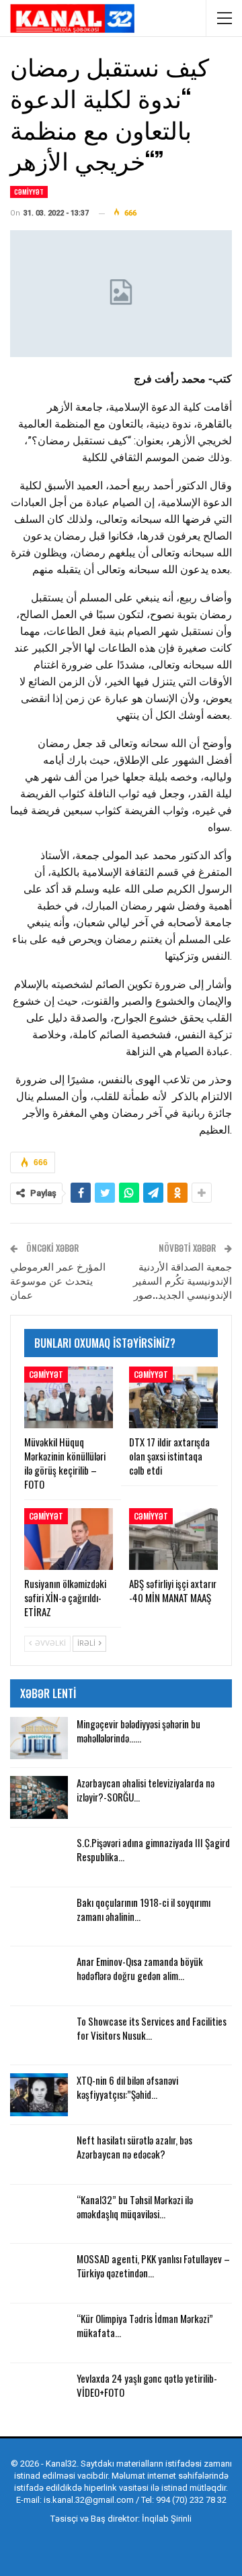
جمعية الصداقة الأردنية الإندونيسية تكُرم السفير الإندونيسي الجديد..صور (183, 1280)
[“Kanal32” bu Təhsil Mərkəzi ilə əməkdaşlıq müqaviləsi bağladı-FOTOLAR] (39, 2214)
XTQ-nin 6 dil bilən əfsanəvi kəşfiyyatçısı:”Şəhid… (127, 2087)
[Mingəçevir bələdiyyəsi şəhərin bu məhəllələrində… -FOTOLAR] (39, 1738)
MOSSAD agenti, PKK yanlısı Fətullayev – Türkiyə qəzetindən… (153, 2266)
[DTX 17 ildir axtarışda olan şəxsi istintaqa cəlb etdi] (173, 1397)
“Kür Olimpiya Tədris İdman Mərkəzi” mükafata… (145, 2325)
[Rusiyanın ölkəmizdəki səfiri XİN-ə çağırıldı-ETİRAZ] (69, 1539)
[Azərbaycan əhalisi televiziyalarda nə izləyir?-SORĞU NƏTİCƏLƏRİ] (39, 1797)
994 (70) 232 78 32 (191, 2500)
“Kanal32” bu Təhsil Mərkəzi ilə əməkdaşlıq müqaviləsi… (135, 2207)
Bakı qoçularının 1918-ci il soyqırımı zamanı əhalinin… (144, 1909)
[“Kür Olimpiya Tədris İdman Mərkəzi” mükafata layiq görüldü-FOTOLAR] (39, 2333)
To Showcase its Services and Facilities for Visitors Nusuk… (152, 2028)
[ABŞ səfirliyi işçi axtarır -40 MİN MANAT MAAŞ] (173, 1539)
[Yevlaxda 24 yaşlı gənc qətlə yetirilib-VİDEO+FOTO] (39, 2393)
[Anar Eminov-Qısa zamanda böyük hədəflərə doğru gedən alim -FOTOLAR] (39, 1976)
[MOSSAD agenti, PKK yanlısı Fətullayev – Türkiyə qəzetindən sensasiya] (39, 2273)
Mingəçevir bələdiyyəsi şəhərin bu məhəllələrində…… (138, 1731)
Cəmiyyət (29, 192)
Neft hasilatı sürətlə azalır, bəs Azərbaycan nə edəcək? (134, 2147)
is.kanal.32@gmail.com (89, 2500)
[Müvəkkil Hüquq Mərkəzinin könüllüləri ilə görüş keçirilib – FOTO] (69, 1397)
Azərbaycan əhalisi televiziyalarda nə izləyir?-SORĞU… (146, 1790)
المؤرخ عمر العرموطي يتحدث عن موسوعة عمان (58, 1280)
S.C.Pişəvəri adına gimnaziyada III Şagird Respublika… (153, 1849)
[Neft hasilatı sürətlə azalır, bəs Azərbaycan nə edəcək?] (39, 2154)
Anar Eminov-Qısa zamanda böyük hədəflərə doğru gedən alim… (140, 1968)
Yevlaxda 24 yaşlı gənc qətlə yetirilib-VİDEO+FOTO (147, 2385)
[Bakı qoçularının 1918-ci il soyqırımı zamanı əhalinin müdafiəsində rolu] (39, 1917)
